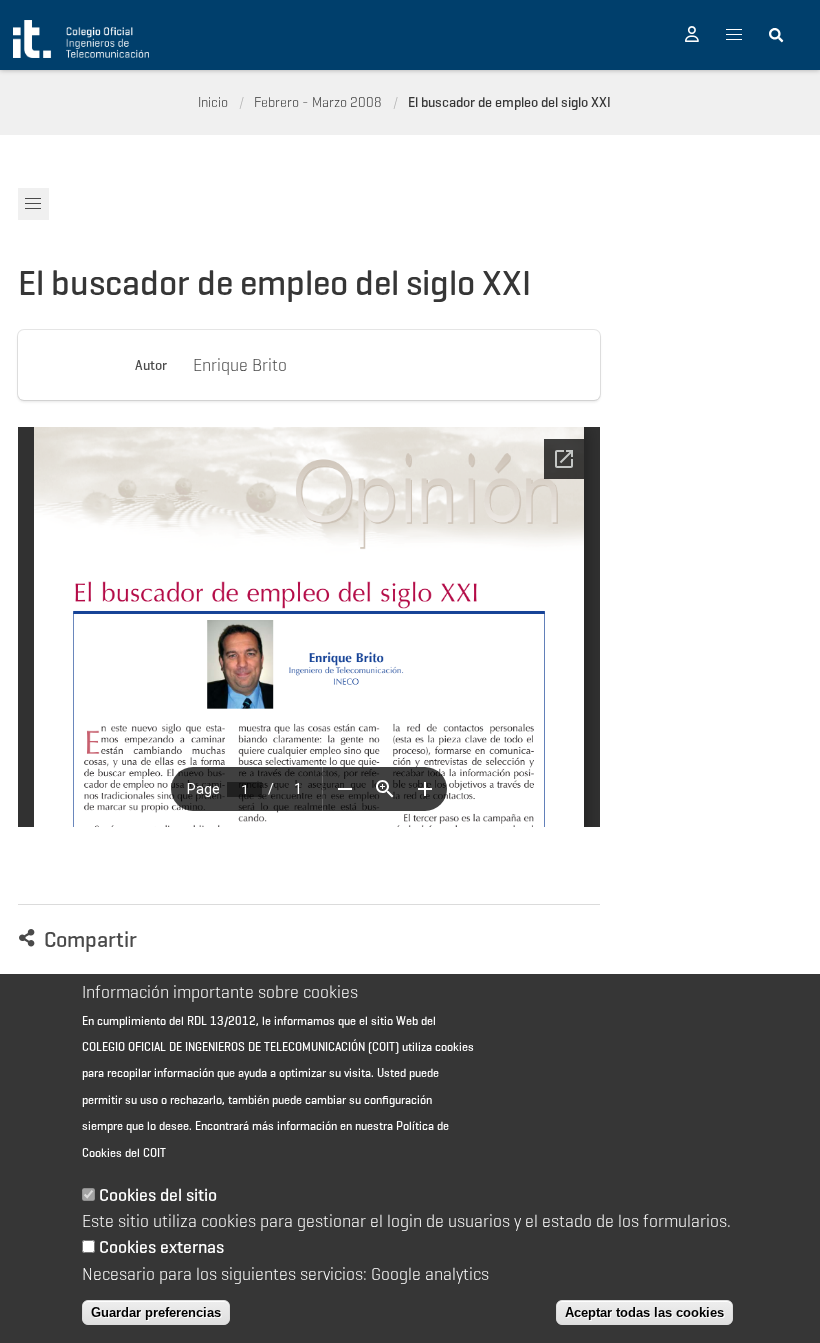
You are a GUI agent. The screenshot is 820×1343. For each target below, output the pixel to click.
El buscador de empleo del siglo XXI (509, 102)
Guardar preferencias (156, 1312)
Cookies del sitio (158, 1195)
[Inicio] (81, 39)
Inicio (213, 102)
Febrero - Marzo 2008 (318, 102)
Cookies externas (161, 1247)
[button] (692, 35)
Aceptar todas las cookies (644, 1312)
